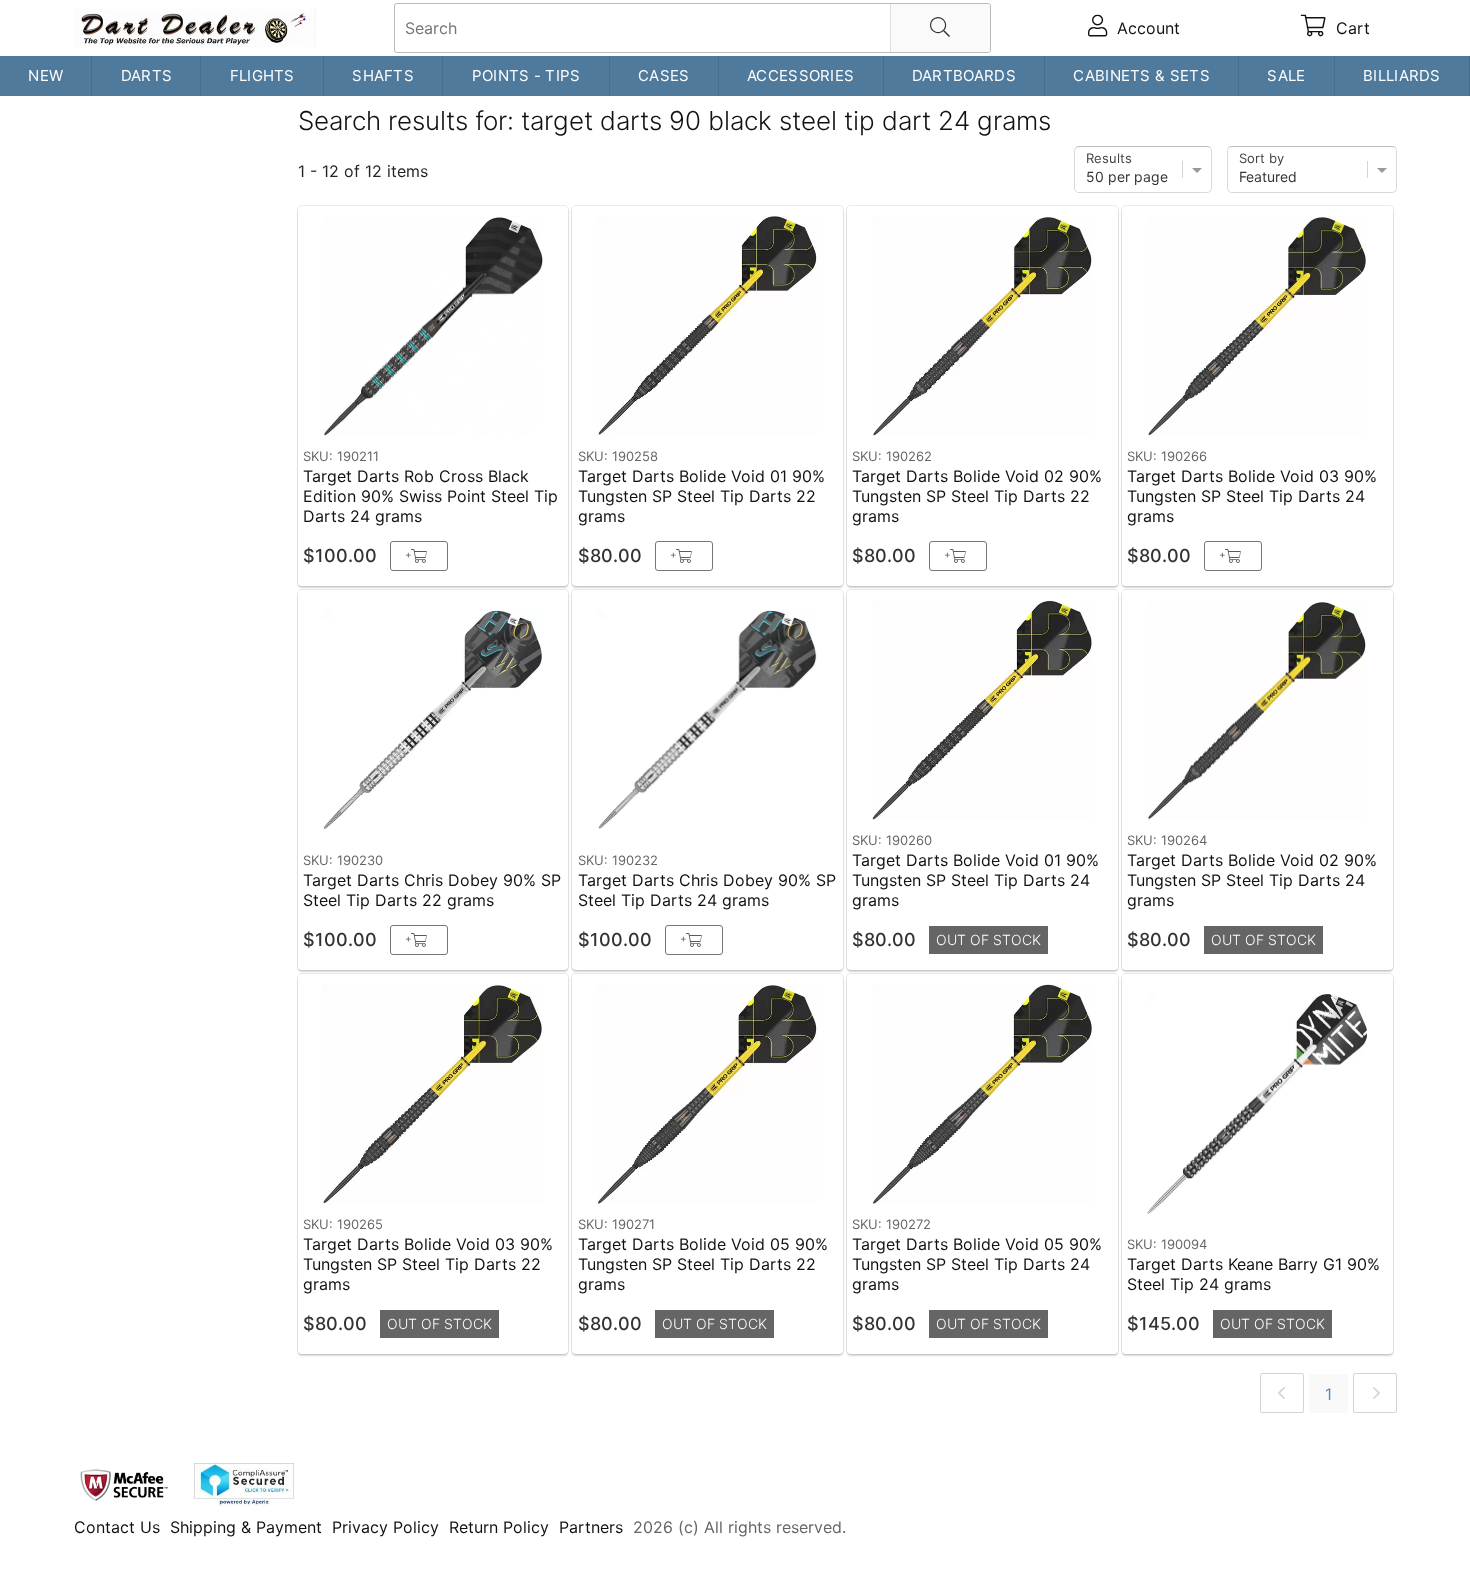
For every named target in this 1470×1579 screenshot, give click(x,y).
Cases (664, 75)
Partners (591, 1527)
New (45, 75)
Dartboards (964, 75)
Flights (262, 75)
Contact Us (117, 1527)
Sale (1286, 75)
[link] (1282, 1393)
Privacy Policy (385, 1527)
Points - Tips (526, 75)
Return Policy (499, 1527)
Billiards (1402, 75)
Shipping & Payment (246, 1527)
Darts (147, 75)
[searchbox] (692, 28)
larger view (506, 408)
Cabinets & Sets (1141, 75)
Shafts (383, 75)
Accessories (800, 75)
